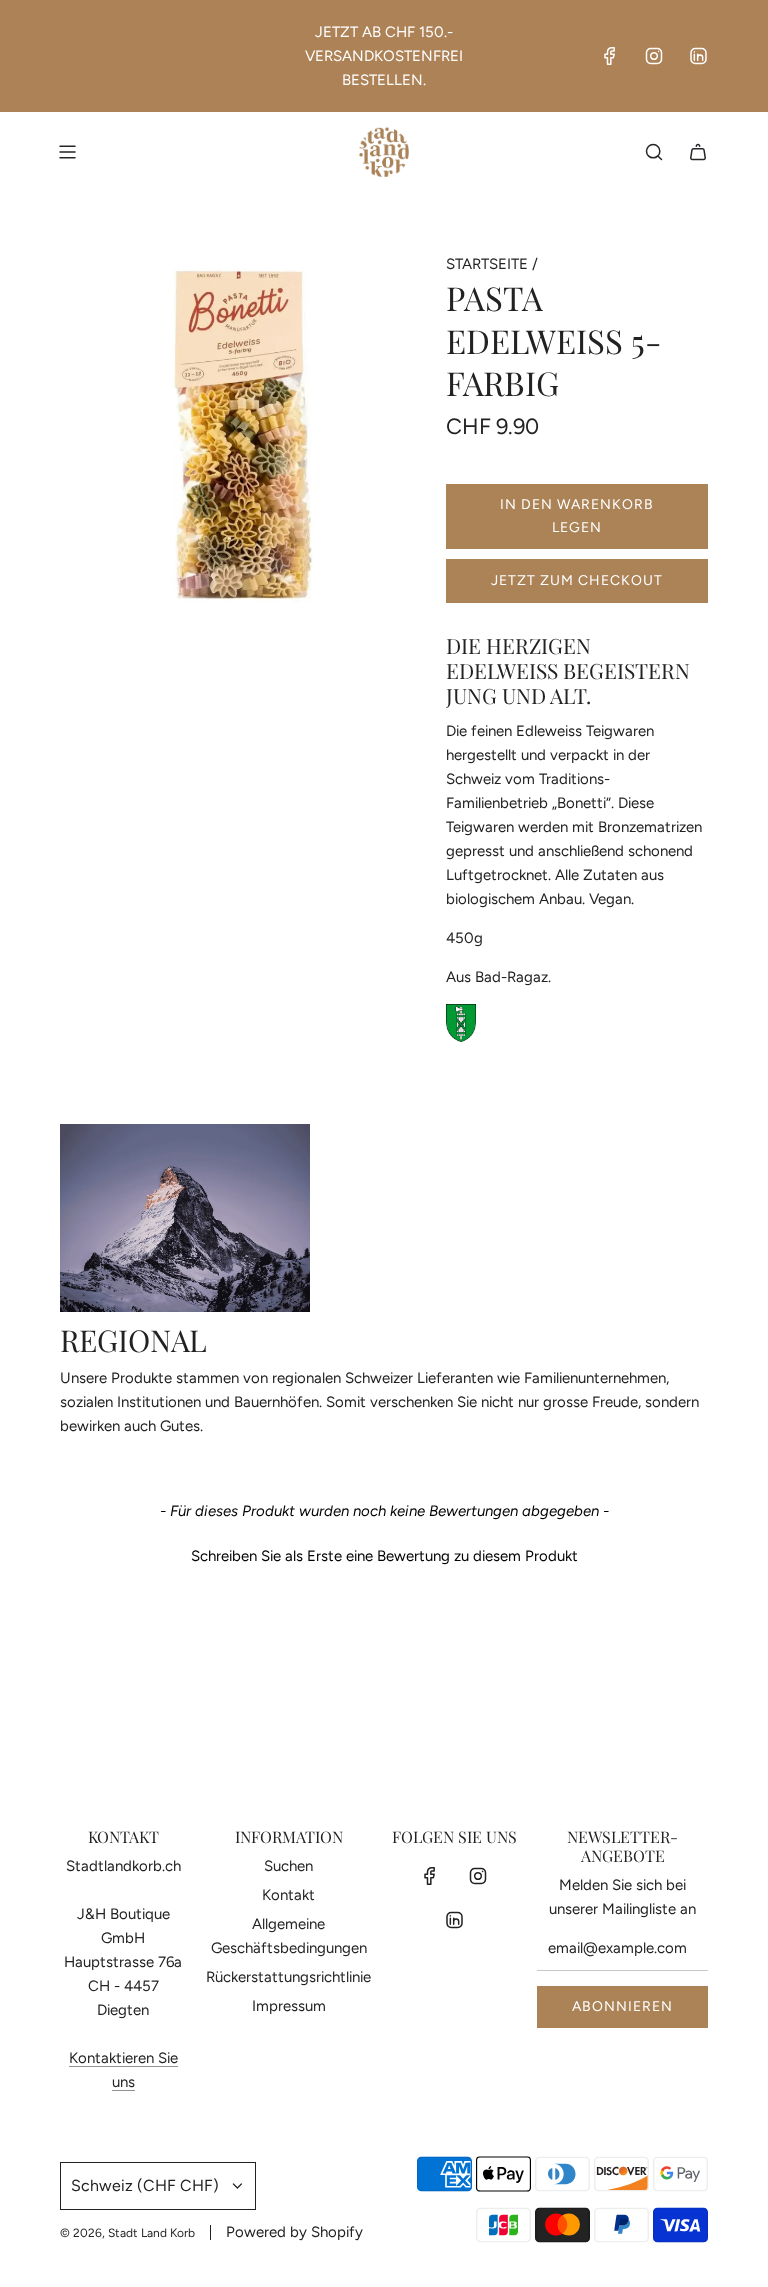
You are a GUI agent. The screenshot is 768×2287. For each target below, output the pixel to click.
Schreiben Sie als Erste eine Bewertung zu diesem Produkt (384, 1556)
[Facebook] (610, 56)
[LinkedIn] (698, 56)
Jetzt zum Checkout (577, 580)
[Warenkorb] (698, 152)
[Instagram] (654, 56)
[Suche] (654, 152)
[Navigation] (67, 152)
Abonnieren (622, 2006)
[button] (384, 1554)
